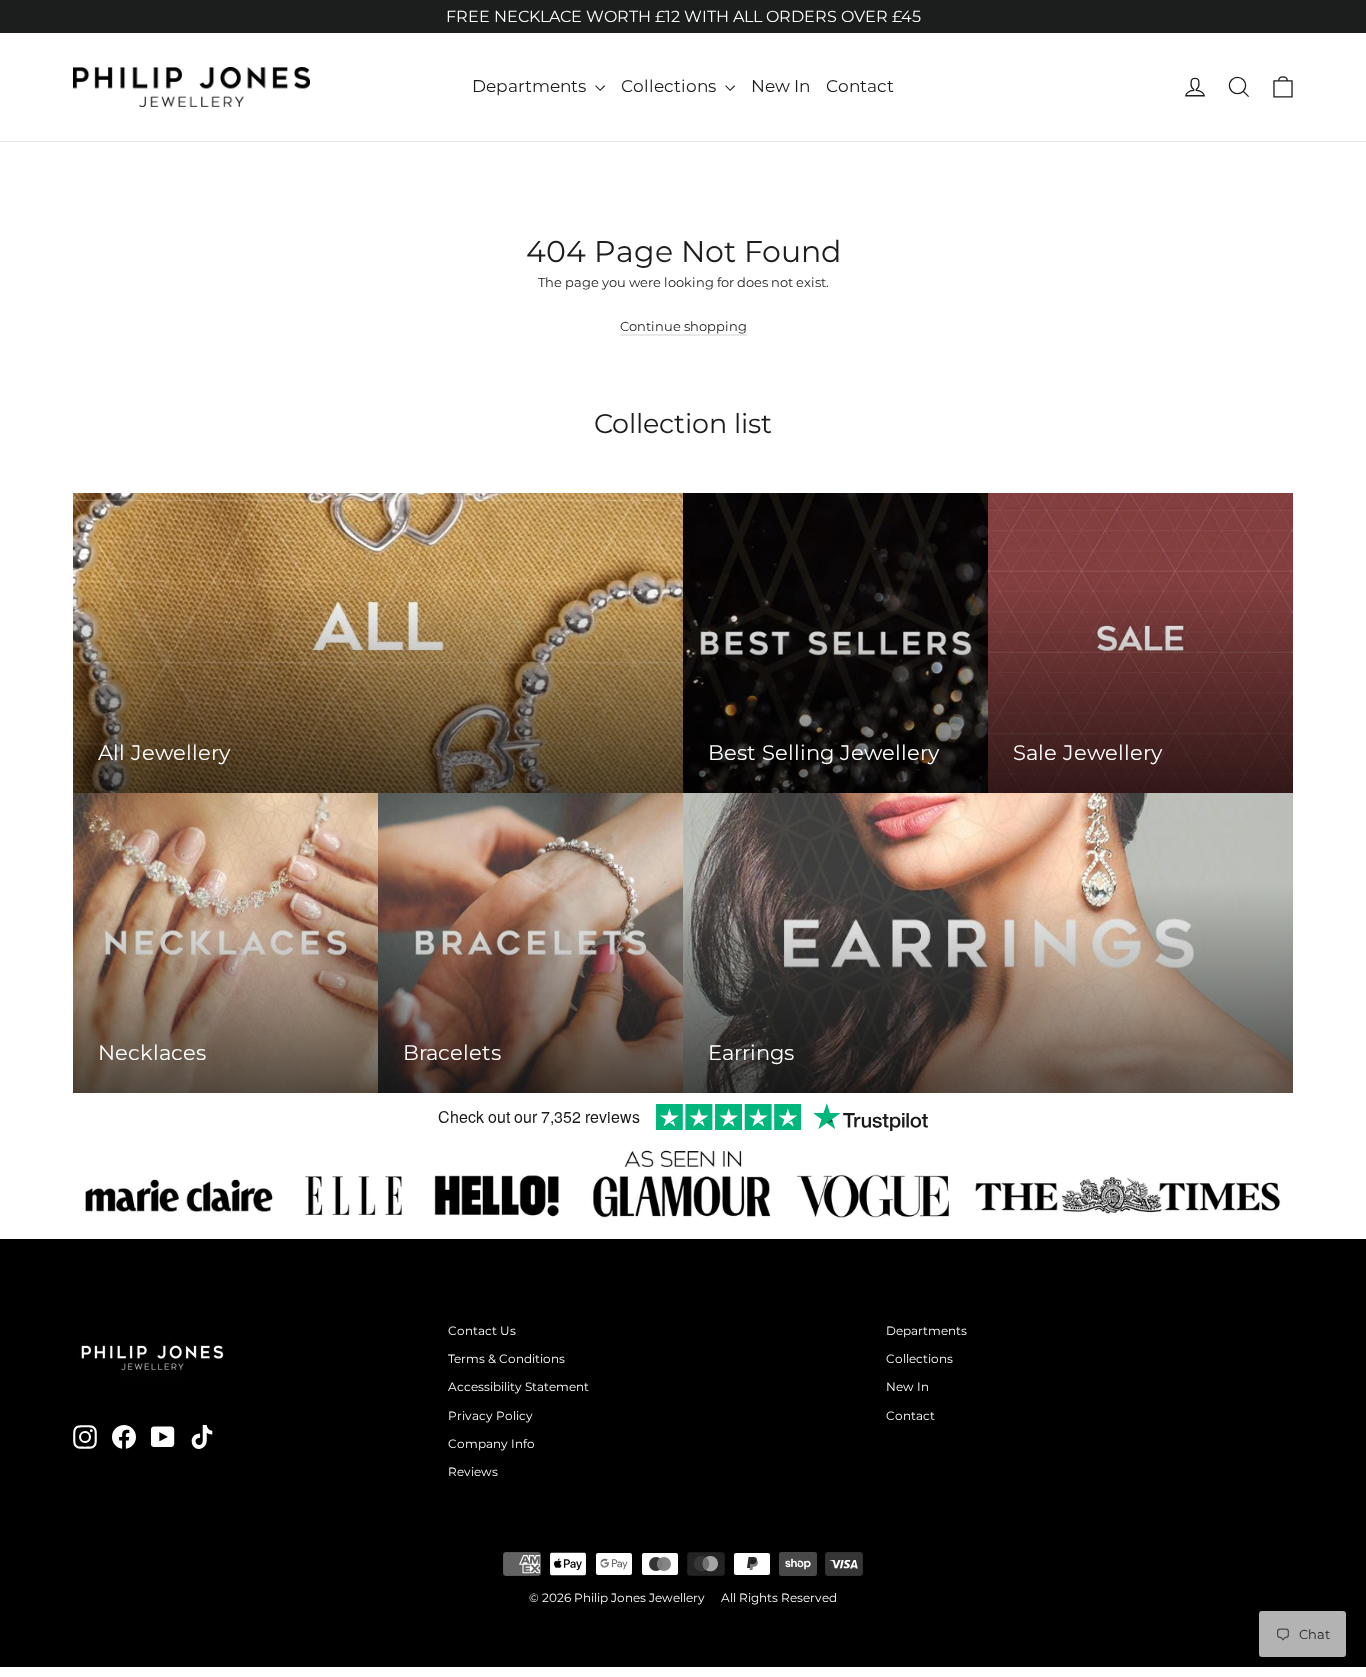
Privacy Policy (490, 1415)
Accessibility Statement (518, 1386)
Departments (531, 86)
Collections (670, 86)
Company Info (491, 1443)
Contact (860, 86)
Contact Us (482, 1330)
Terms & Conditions (506, 1358)
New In (780, 86)
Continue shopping (683, 326)
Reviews (473, 1471)
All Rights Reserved (779, 1597)
